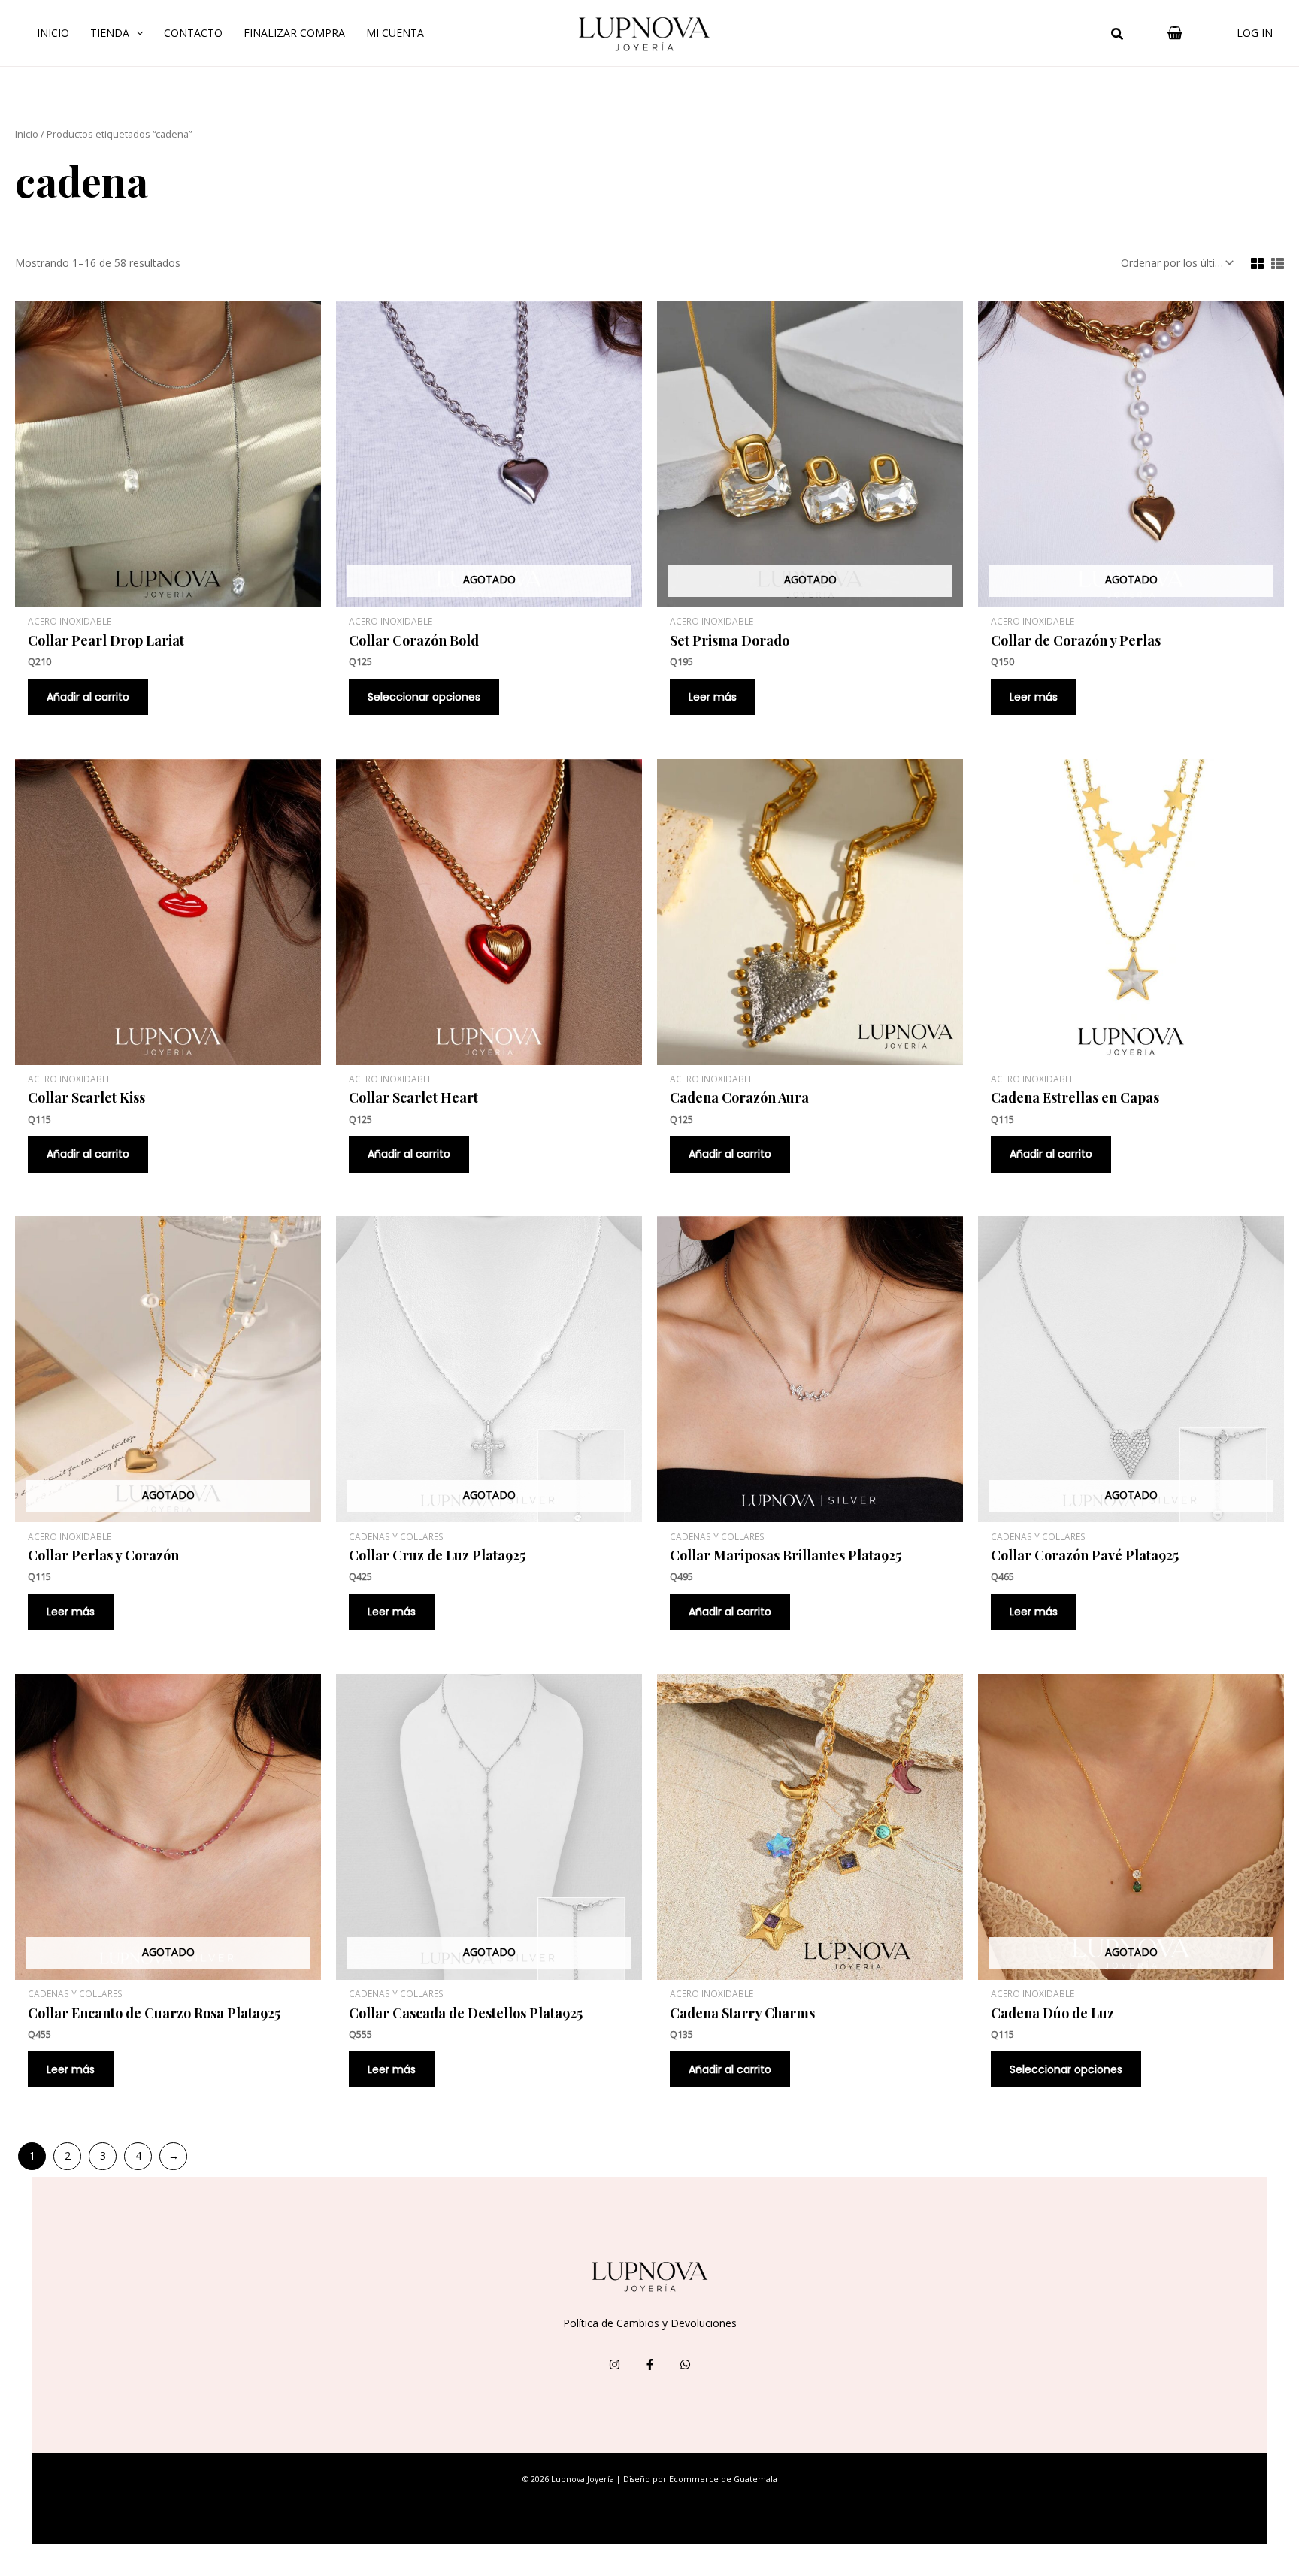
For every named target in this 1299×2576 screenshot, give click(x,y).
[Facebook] (650, 2364)
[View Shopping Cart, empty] (1175, 33)
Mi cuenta (395, 33)
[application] (136, 33)
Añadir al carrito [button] (88, 697)
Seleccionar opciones (424, 697)
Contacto (193, 33)
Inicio (53, 33)
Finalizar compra (294, 33)
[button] (1118, 35)
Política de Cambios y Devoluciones (650, 2323)
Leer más (713, 697)
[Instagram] (615, 2364)
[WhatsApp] (685, 2364)
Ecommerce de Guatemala (723, 2479)
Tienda (110, 33)
